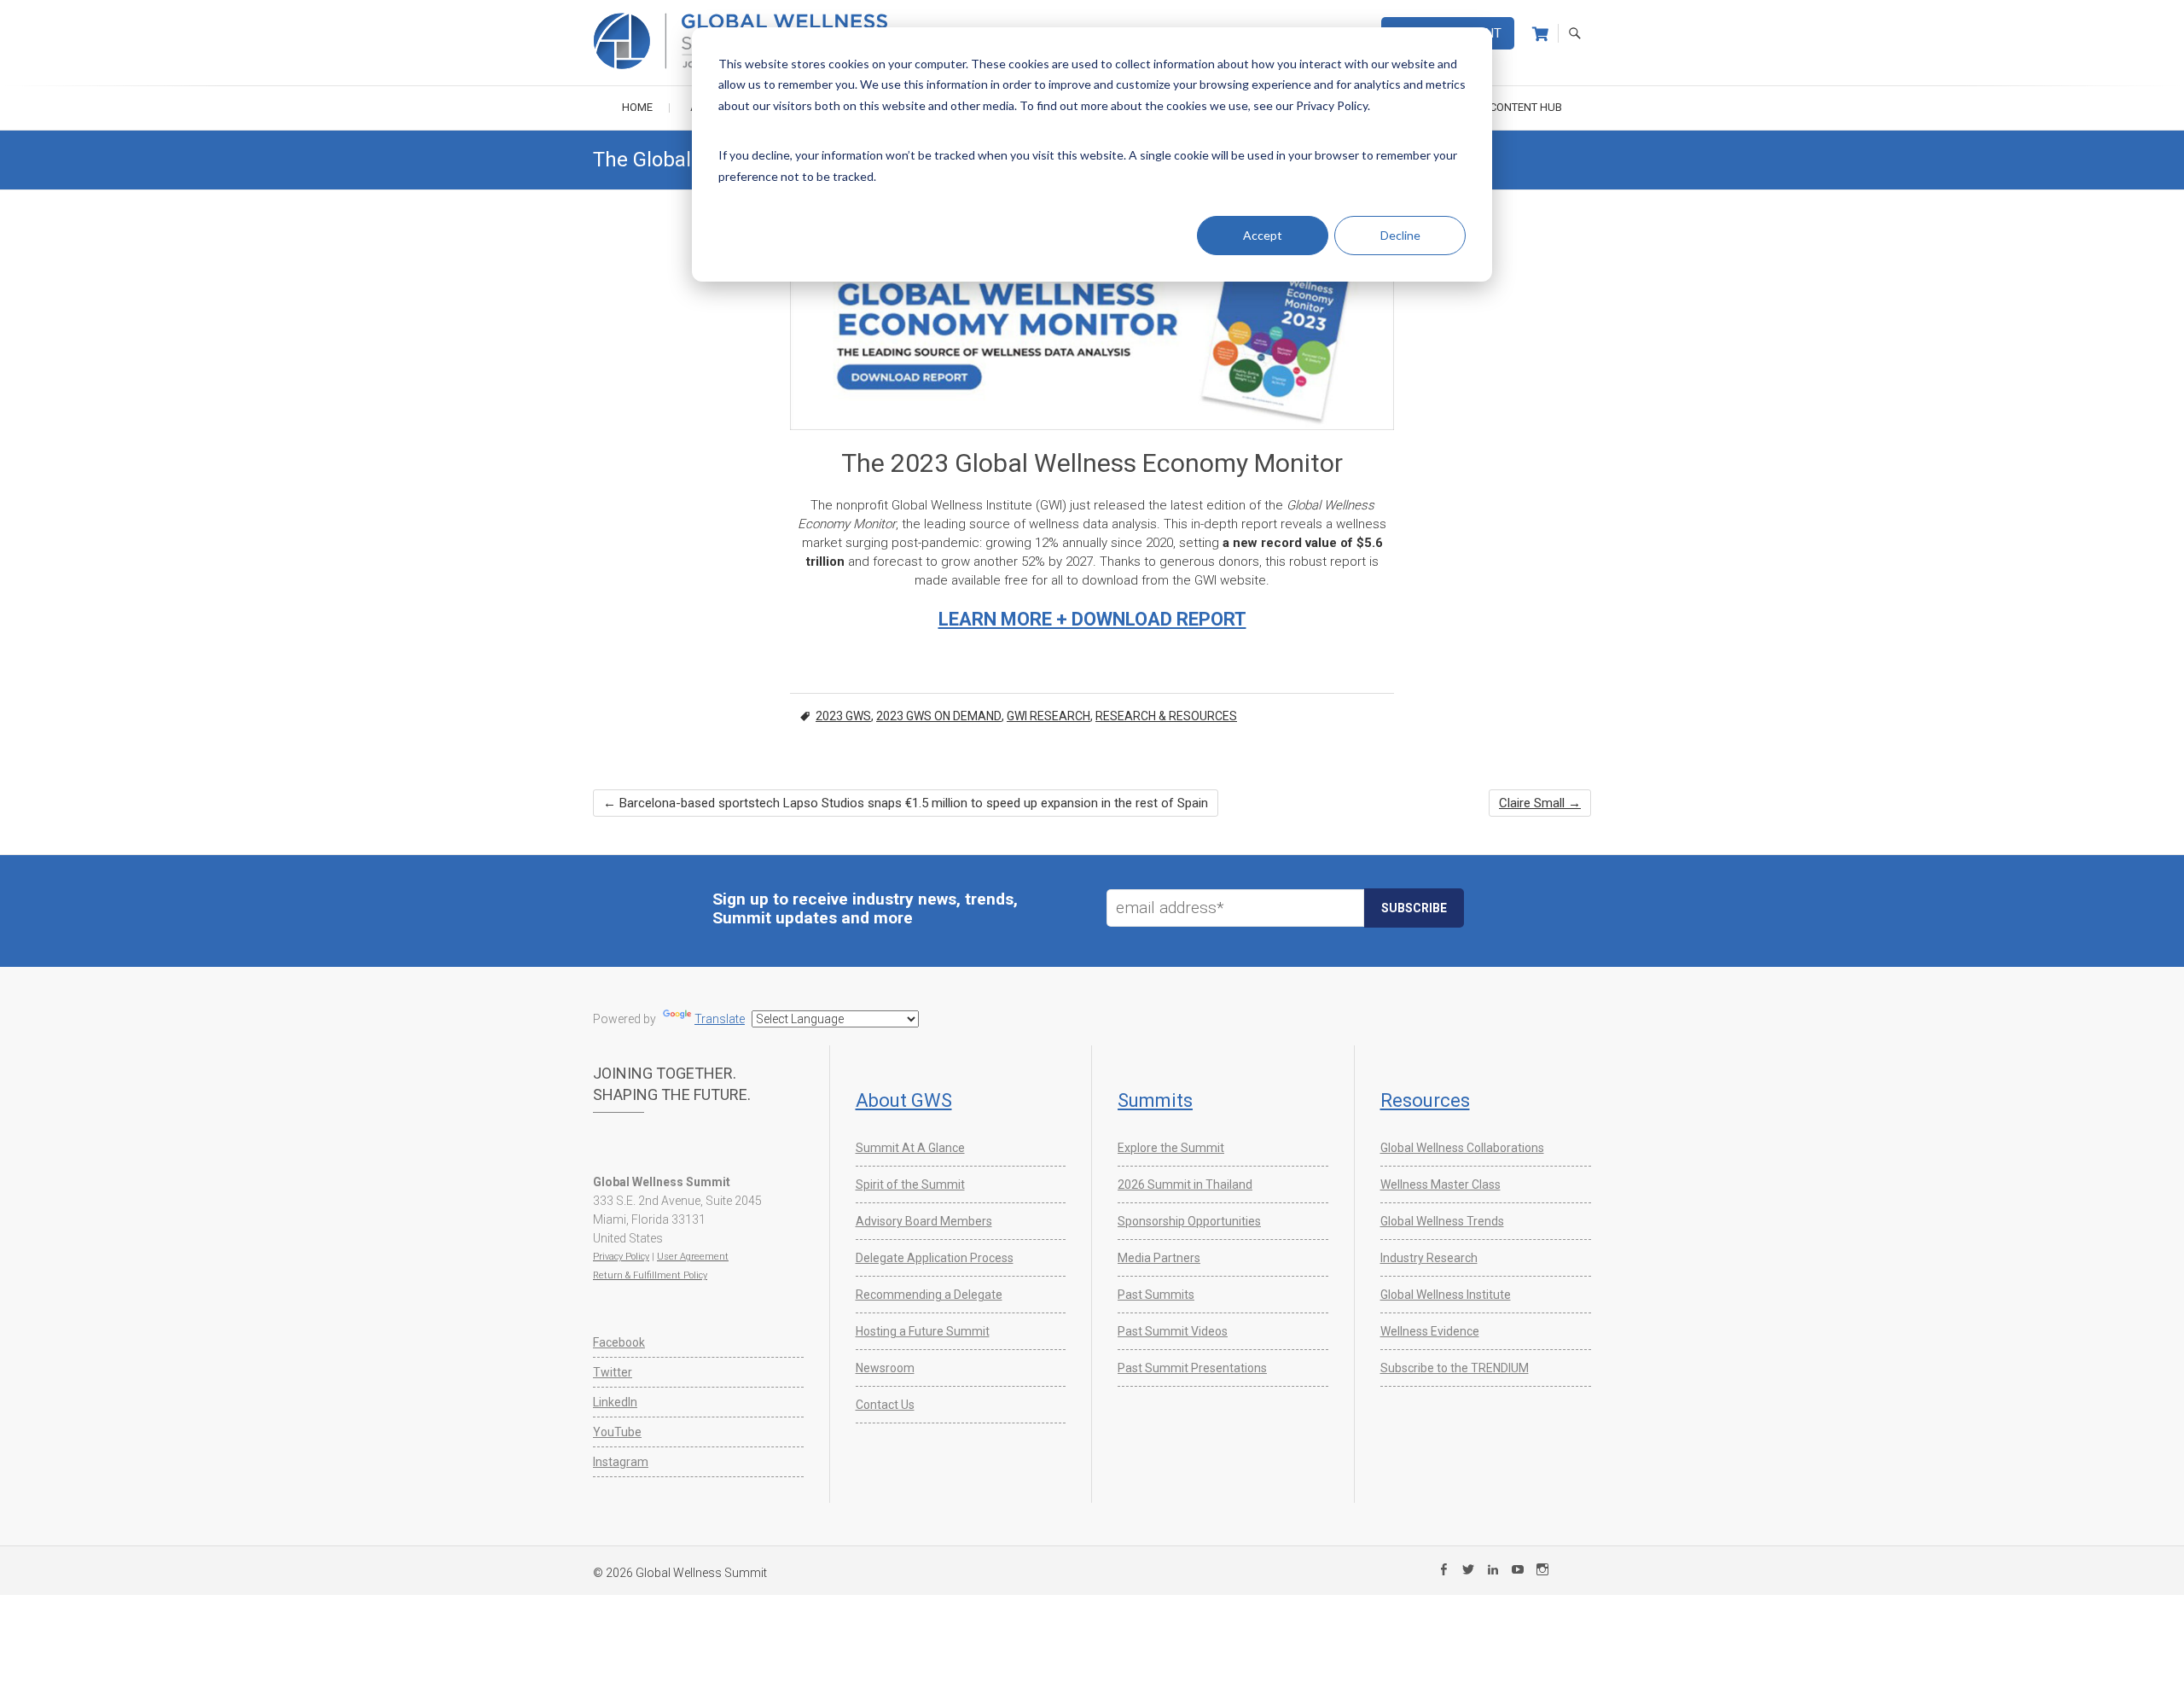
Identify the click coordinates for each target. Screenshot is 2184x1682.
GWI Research (1048, 716)
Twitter (613, 1372)
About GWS (904, 1100)
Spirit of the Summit (910, 1184)
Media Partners (1159, 1258)
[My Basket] (1540, 34)
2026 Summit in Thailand (1185, 1184)
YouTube (617, 1432)
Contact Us (885, 1405)
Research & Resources (1166, 716)
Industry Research (1429, 1258)
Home (637, 107)
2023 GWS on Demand (939, 716)
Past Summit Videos (1173, 1331)
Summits (1155, 1100)
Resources (1425, 1100)
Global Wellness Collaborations (1462, 1148)
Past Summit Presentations (1192, 1368)
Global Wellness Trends (1442, 1221)
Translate (720, 1019)
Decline (1400, 235)
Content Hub (1526, 107)
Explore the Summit (1171, 1148)
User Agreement (693, 1257)
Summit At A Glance (910, 1148)
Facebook (619, 1342)
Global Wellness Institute (1446, 1295)
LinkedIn (615, 1402)
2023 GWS (843, 716)
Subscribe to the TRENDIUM (1455, 1368)
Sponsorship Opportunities (1189, 1221)
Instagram (621, 1462)
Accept (1263, 235)
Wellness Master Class (1441, 1184)
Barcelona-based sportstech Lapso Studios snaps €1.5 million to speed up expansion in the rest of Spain (906, 803)
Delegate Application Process (935, 1258)
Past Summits (1156, 1295)
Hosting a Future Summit (923, 1331)
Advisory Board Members (924, 1221)
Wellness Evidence (1430, 1331)
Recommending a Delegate (929, 1295)
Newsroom (885, 1368)
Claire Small (1540, 803)
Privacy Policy (621, 1257)
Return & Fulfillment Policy (650, 1275)
